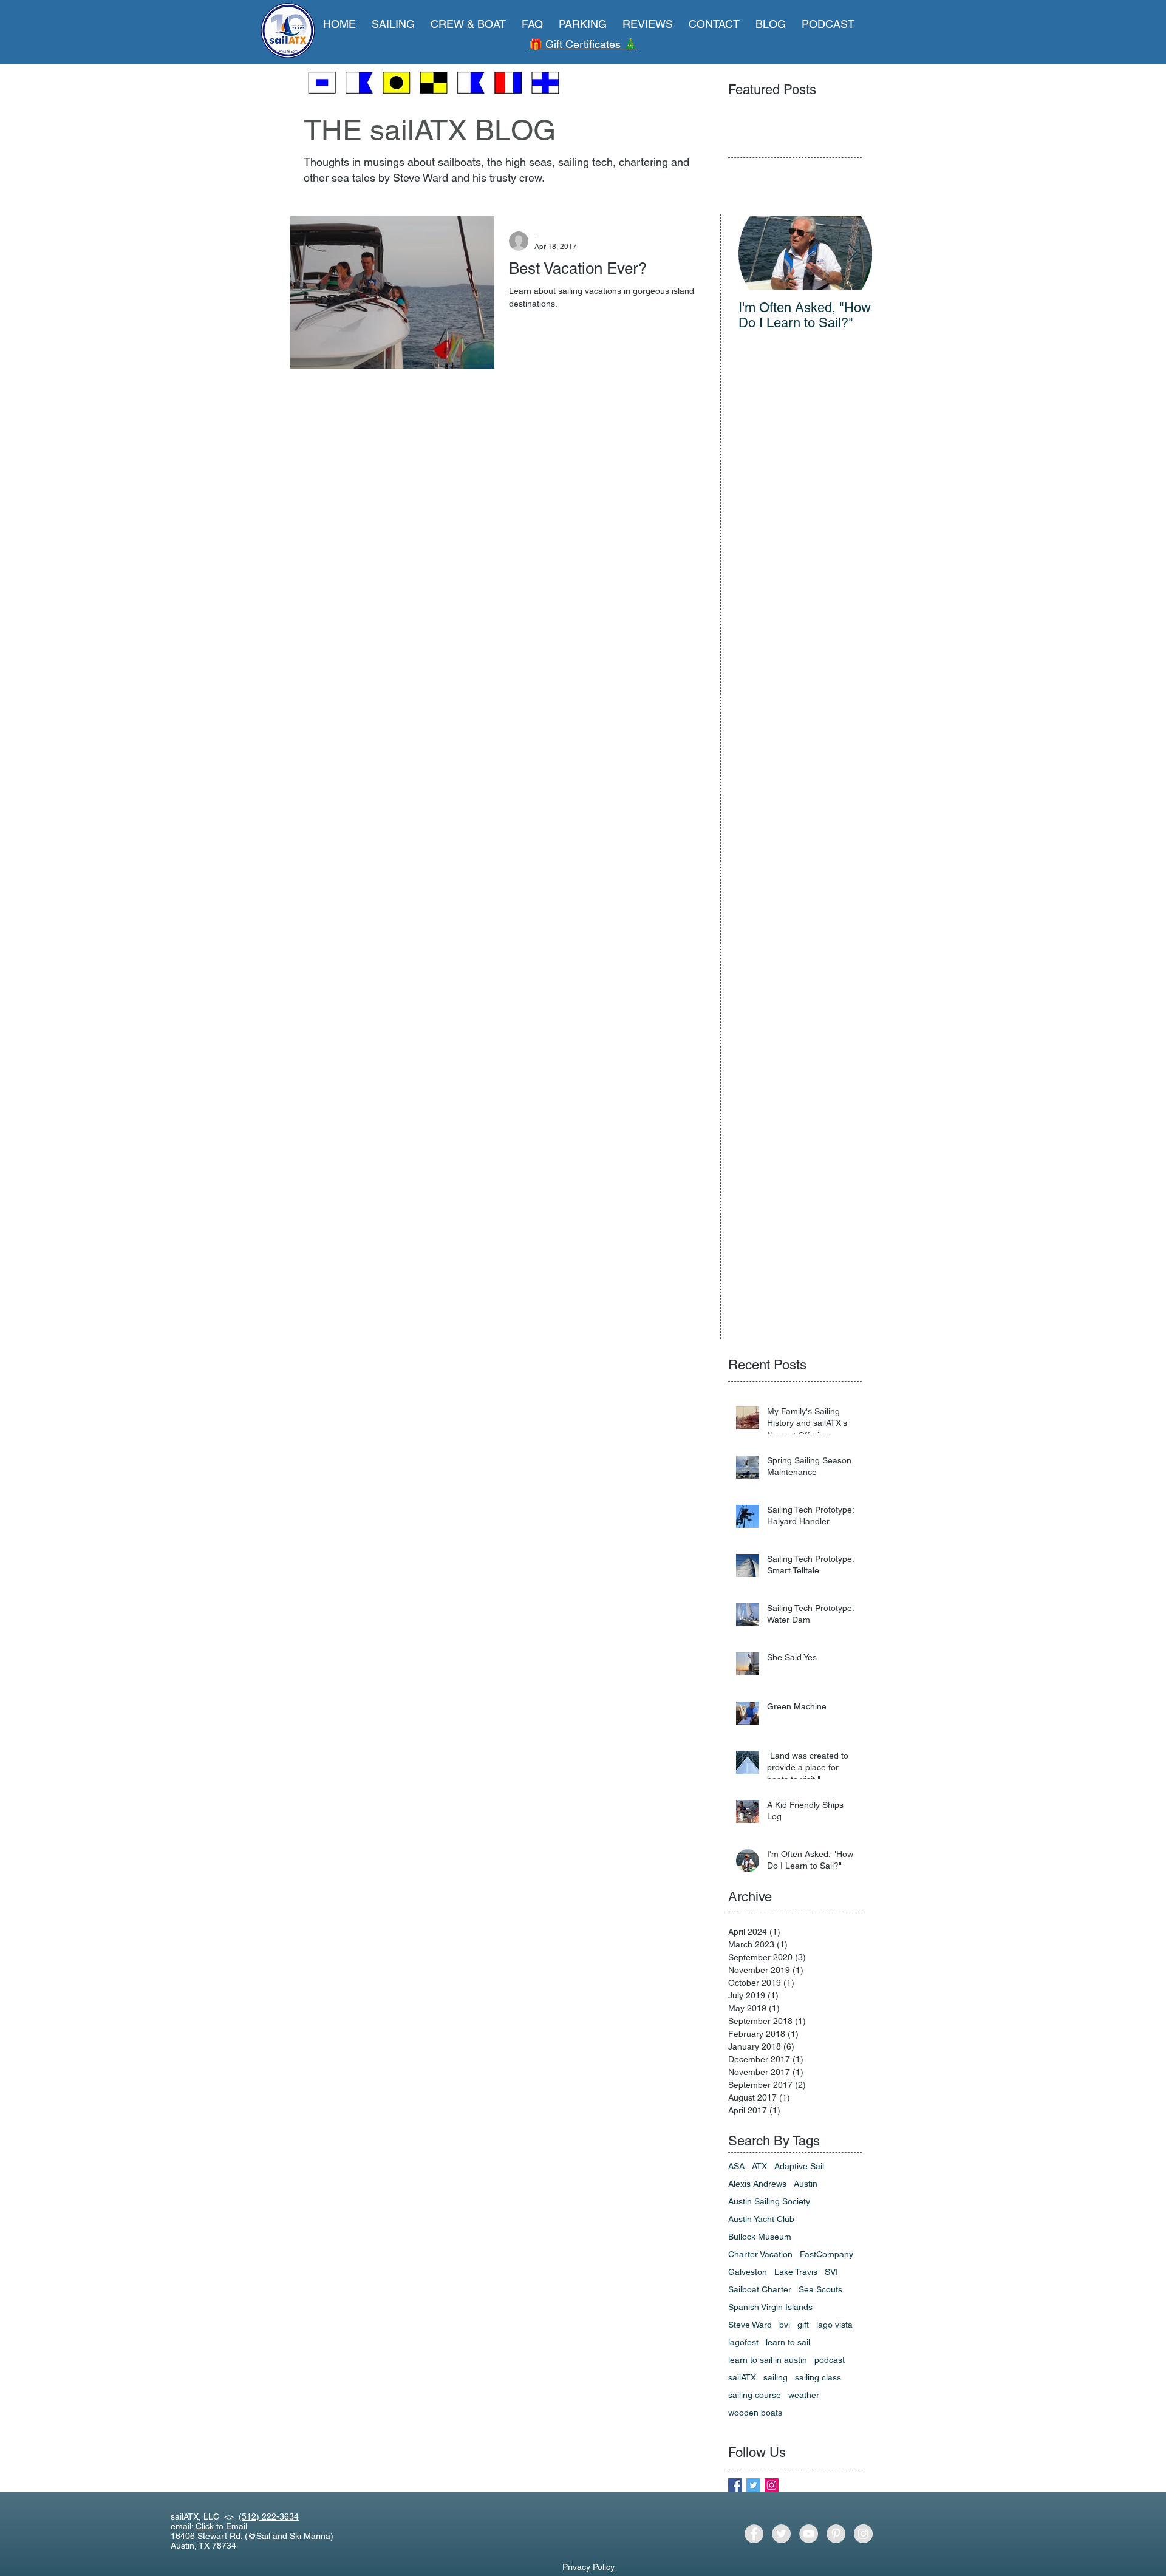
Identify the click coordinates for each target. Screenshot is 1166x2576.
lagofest (743, 2342)
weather (804, 2395)
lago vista (834, 2325)
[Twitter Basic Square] (753, 2485)
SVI (831, 2272)
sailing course (755, 2395)
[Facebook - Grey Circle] (754, 2534)
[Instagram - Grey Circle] (863, 2534)
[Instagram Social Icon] (772, 2485)
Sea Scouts (820, 2289)
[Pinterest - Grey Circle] (836, 2534)
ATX (759, 2166)
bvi (785, 2325)
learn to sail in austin (768, 2360)
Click (205, 2526)
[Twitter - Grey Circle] (781, 2534)
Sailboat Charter (760, 2289)
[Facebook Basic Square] (735, 2485)
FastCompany (827, 2254)
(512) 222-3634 (269, 2516)
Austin (806, 2184)
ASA (736, 2166)
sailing (776, 2377)
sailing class (818, 2377)
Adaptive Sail (799, 2166)
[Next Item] (853, 253)
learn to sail (788, 2342)
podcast (830, 2360)
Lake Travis (796, 2272)
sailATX (742, 2377)
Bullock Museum (760, 2237)
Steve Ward (750, 2325)
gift (803, 2325)
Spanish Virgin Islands (770, 2307)
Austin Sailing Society (769, 2201)
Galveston (748, 2272)
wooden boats (755, 2413)
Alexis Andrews (757, 2184)
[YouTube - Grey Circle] (809, 2534)
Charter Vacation (760, 2254)
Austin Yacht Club (761, 2219)
